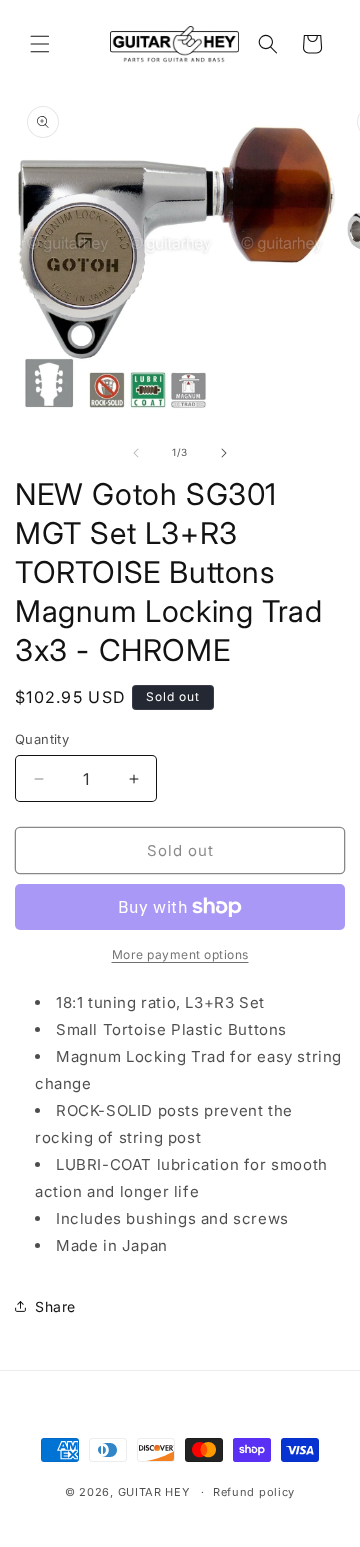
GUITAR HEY (154, 1492)
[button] (40, 44)
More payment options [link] (180, 954)
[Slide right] (224, 453)
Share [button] (55, 1306)
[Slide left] (136, 453)
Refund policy (254, 1492)
